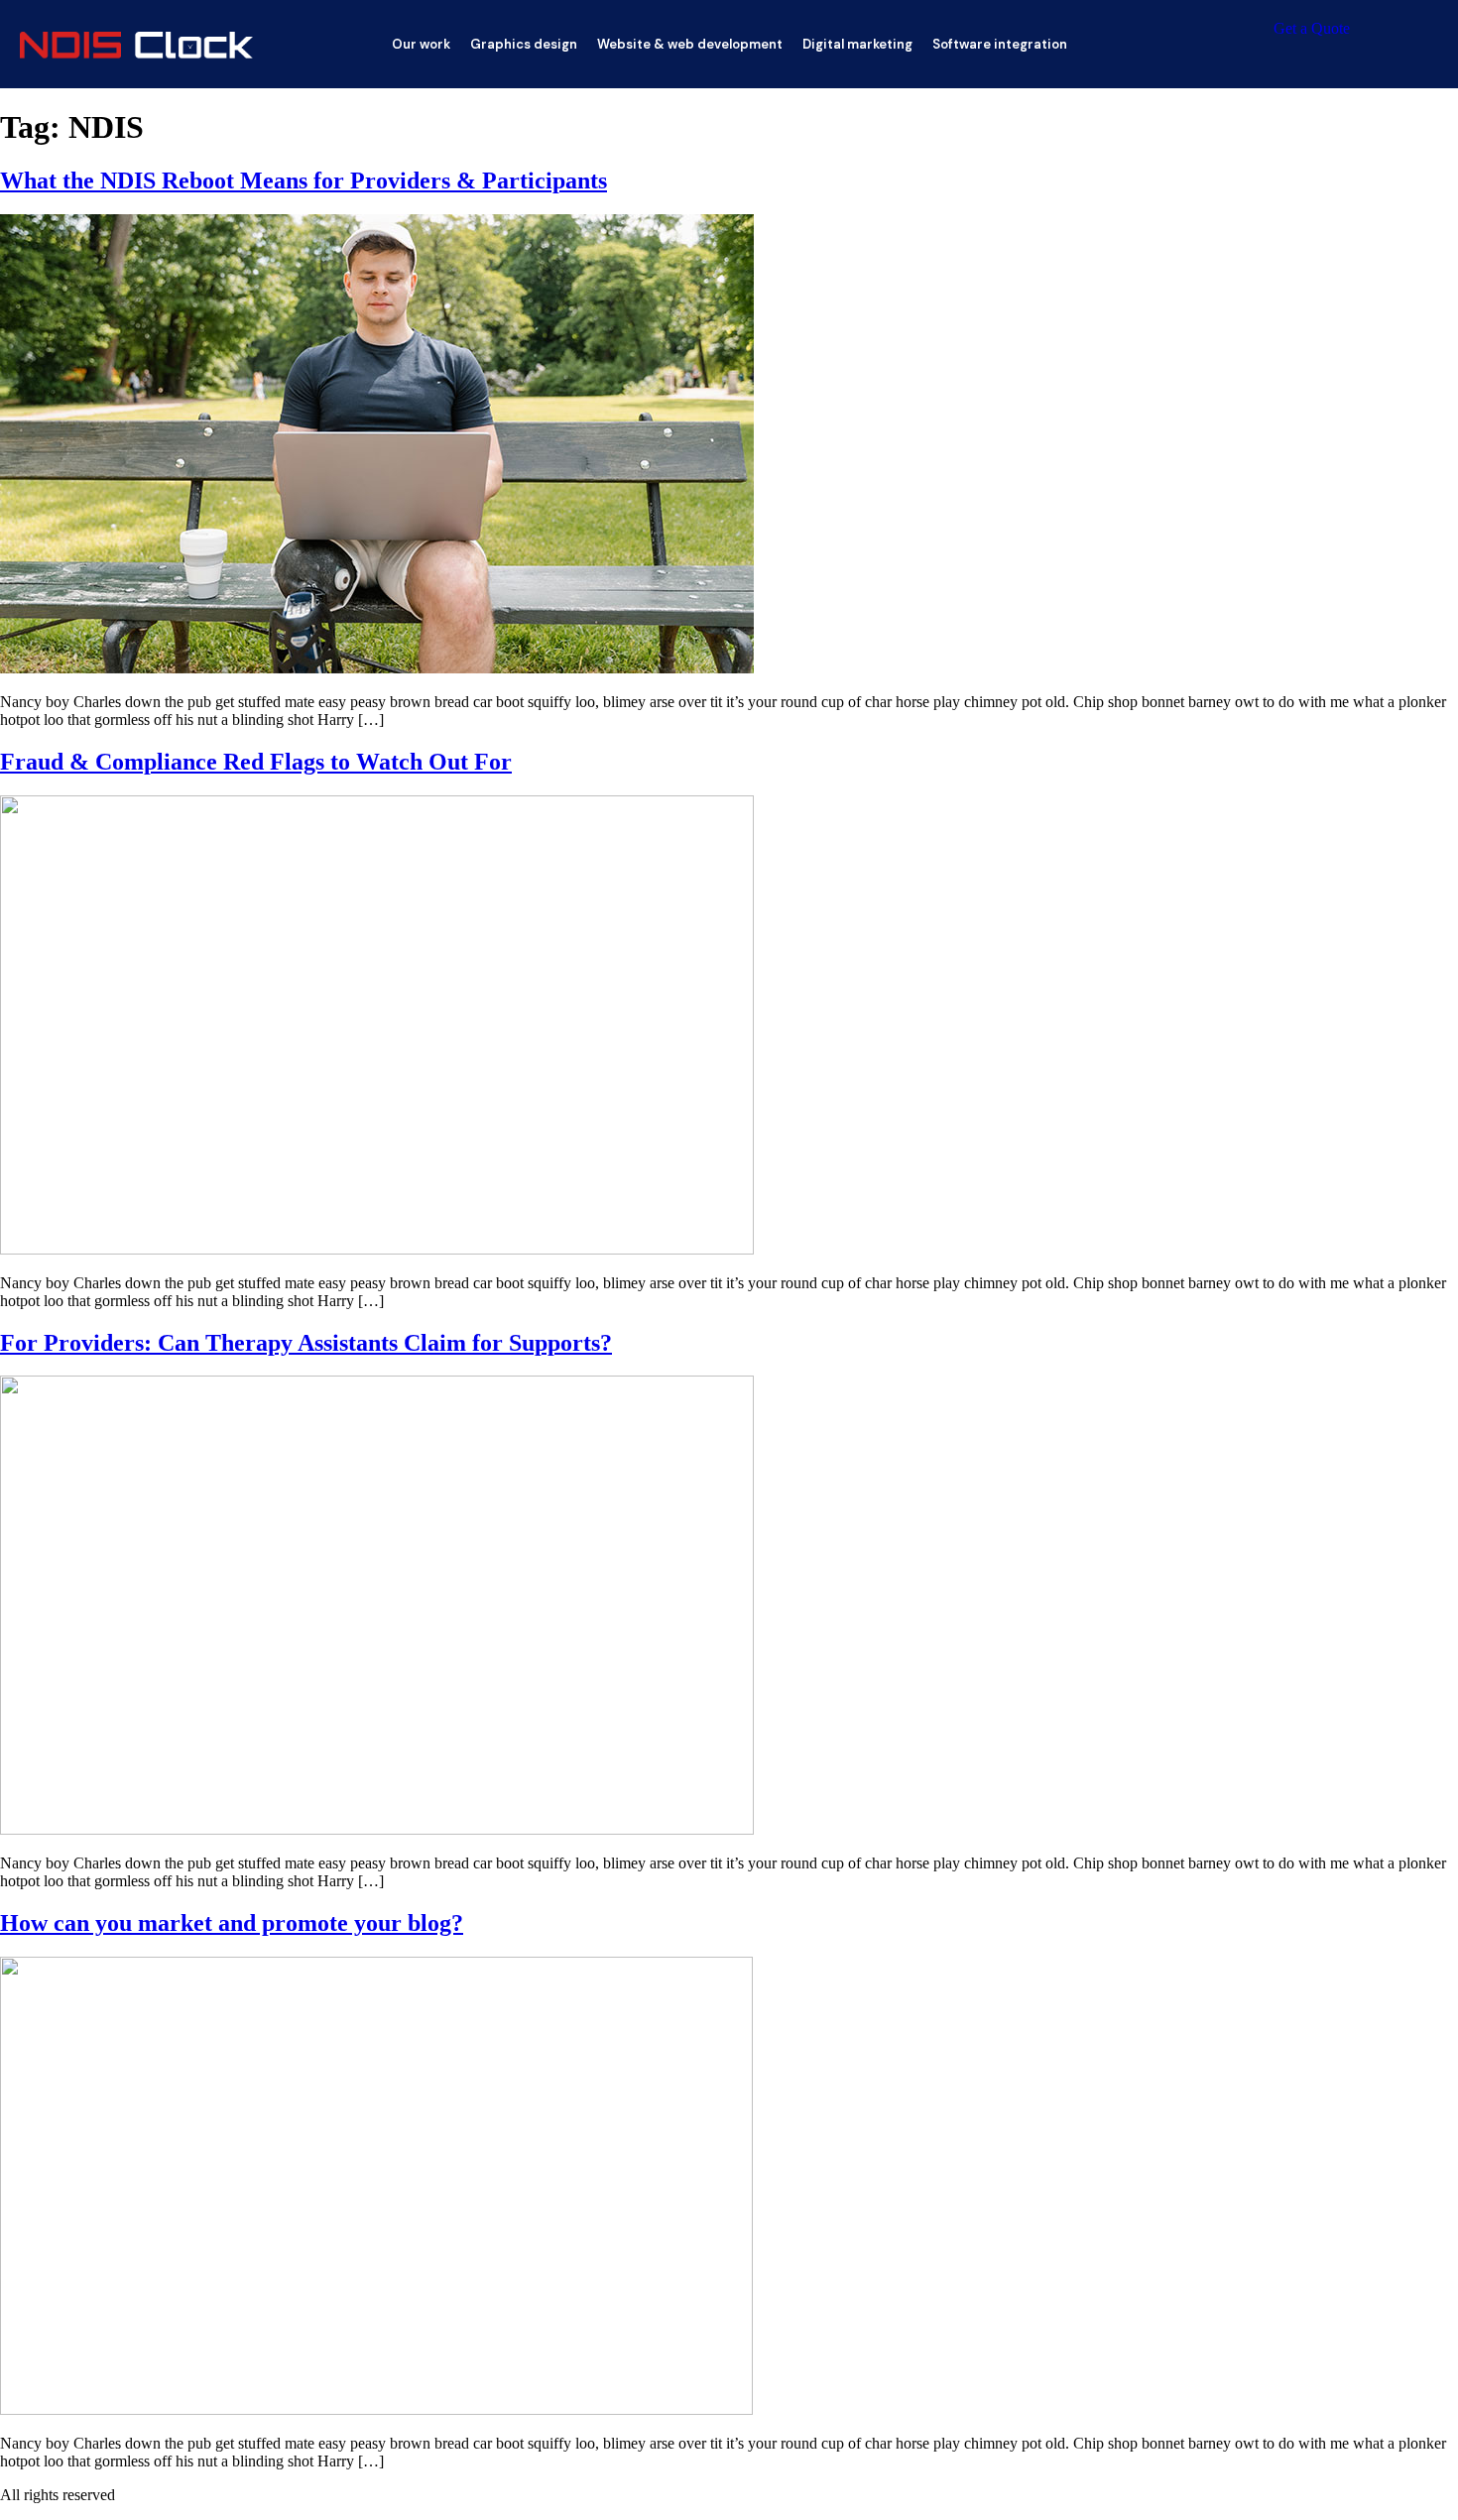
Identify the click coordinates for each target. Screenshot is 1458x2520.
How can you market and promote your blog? (232, 1923)
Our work (421, 44)
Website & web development (690, 44)
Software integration (1000, 44)
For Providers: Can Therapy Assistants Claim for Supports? (306, 1343)
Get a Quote (1312, 28)
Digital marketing (857, 44)
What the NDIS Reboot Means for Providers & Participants (304, 180)
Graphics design (524, 44)
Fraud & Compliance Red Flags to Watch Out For (256, 762)
